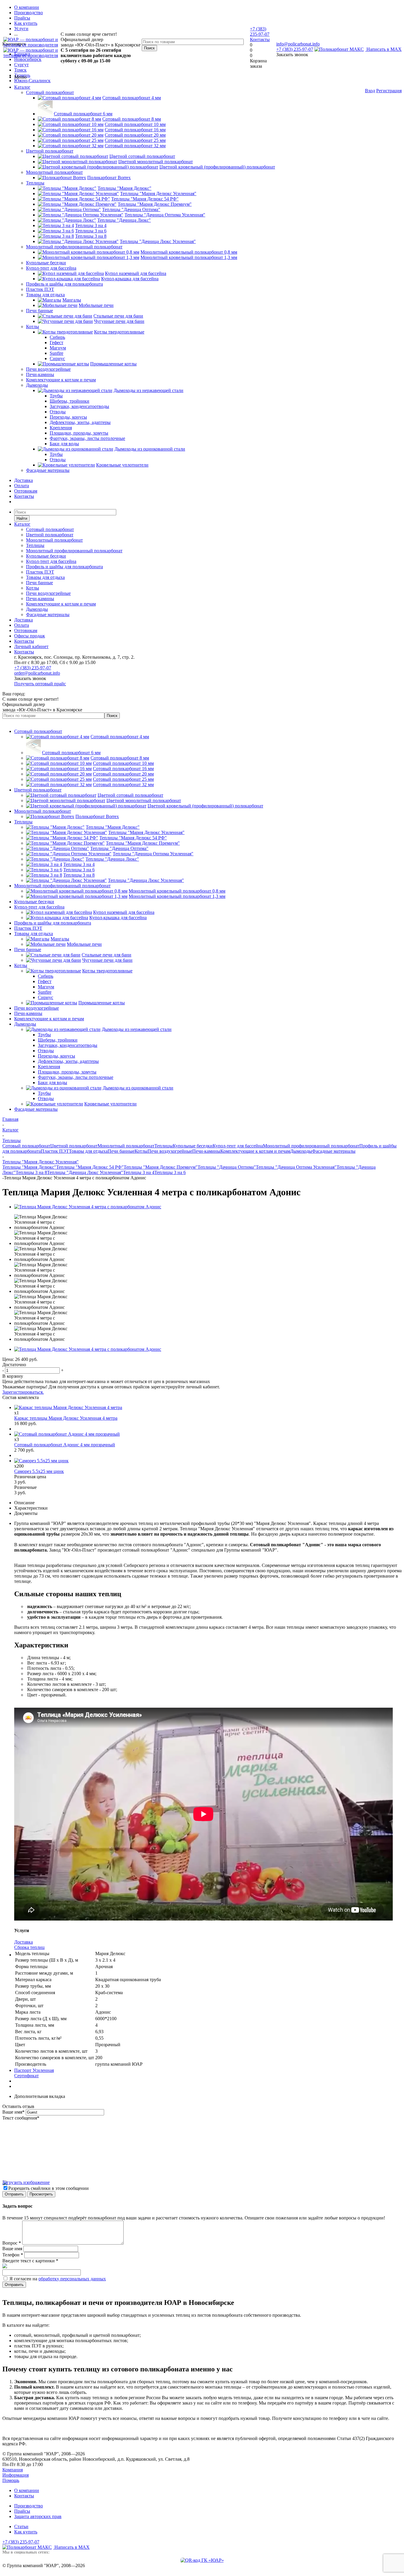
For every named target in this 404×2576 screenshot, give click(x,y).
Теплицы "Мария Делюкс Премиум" (161, 1167)
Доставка (24, 480)
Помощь (11, 2480)
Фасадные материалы (48, 470)
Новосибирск (28, 59)
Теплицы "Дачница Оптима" (227, 1167)
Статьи (21, 2526)
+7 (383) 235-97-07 (295, 49)
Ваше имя (13, 2112)
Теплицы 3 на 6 (170, 1172)
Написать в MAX (383, 49)
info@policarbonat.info (298, 44)
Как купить (26, 2532)
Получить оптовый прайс (40, 684)
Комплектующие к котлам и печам (61, 380)
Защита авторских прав (38, 2516)
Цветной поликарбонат (50, 151)
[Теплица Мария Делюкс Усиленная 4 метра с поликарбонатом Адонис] (88, 1207)
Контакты (260, 39)
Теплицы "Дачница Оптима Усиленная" (296, 1167)
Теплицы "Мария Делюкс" (29, 1167)
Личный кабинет (31, 646)
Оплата (22, 486)
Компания (13, 2470)
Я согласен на (58, 2279)
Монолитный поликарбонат (54, 172)
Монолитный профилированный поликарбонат (74, 247)
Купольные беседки (46, 263)
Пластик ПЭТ (40, 289)
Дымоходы (37, 385)
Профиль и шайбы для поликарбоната (64, 284)
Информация (16, 2475)
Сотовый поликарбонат (50, 92)
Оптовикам (26, 491)
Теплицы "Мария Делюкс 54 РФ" (90, 1167)
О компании (27, 2490)
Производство (29, 2506)
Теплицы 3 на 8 (31, 1172)
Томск (20, 70)
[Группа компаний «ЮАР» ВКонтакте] (202, 2560)
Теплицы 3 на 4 (139, 1172)
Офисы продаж (30, 636)
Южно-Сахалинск (32, 81)
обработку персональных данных (72, 2279)
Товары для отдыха (45, 295)
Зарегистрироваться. (23, 1392)
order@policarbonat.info (37, 673)
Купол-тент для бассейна (51, 268)
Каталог (22, 87)
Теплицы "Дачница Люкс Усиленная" (85, 1172)
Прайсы (22, 2511)
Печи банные (39, 311)
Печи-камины (40, 374)
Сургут (21, 65)
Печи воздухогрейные (48, 369)
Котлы (33, 327)
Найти (22, 518)
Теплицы (35, 183)
